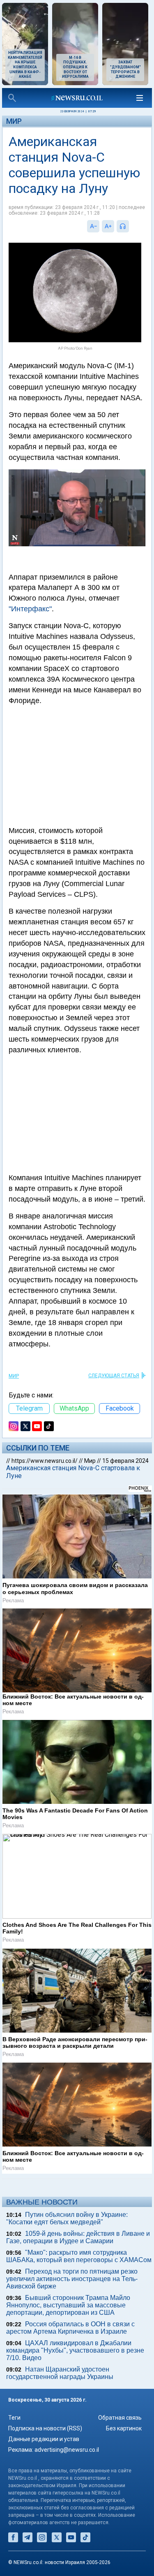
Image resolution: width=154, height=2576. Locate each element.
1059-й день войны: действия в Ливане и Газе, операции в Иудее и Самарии (78, 2237)
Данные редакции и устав (44, 2439)
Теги (14, 2418)
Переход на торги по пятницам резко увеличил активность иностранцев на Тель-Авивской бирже (72, 2279)
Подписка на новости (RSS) (45, 2428)
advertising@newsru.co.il (67, 2450)
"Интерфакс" (30, 609)
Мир (14, 121)
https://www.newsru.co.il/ (45, 1461)
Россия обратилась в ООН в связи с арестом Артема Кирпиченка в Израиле (70, 2328)
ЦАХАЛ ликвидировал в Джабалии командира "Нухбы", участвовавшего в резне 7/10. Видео (75, 2350)
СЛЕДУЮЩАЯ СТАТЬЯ (114, 1376)
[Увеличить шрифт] (108, 226)
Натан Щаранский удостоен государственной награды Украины (60, 2373)
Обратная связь (120, 2418)
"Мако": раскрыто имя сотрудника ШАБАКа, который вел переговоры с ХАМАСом (79, 2256)
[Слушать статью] (131, 226)
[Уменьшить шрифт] (93, 226)
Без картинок (124, 2428)
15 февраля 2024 (125, 1461)
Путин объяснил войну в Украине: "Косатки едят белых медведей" (67, 2218)
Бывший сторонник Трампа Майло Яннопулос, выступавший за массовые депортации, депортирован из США (68, 2305)
